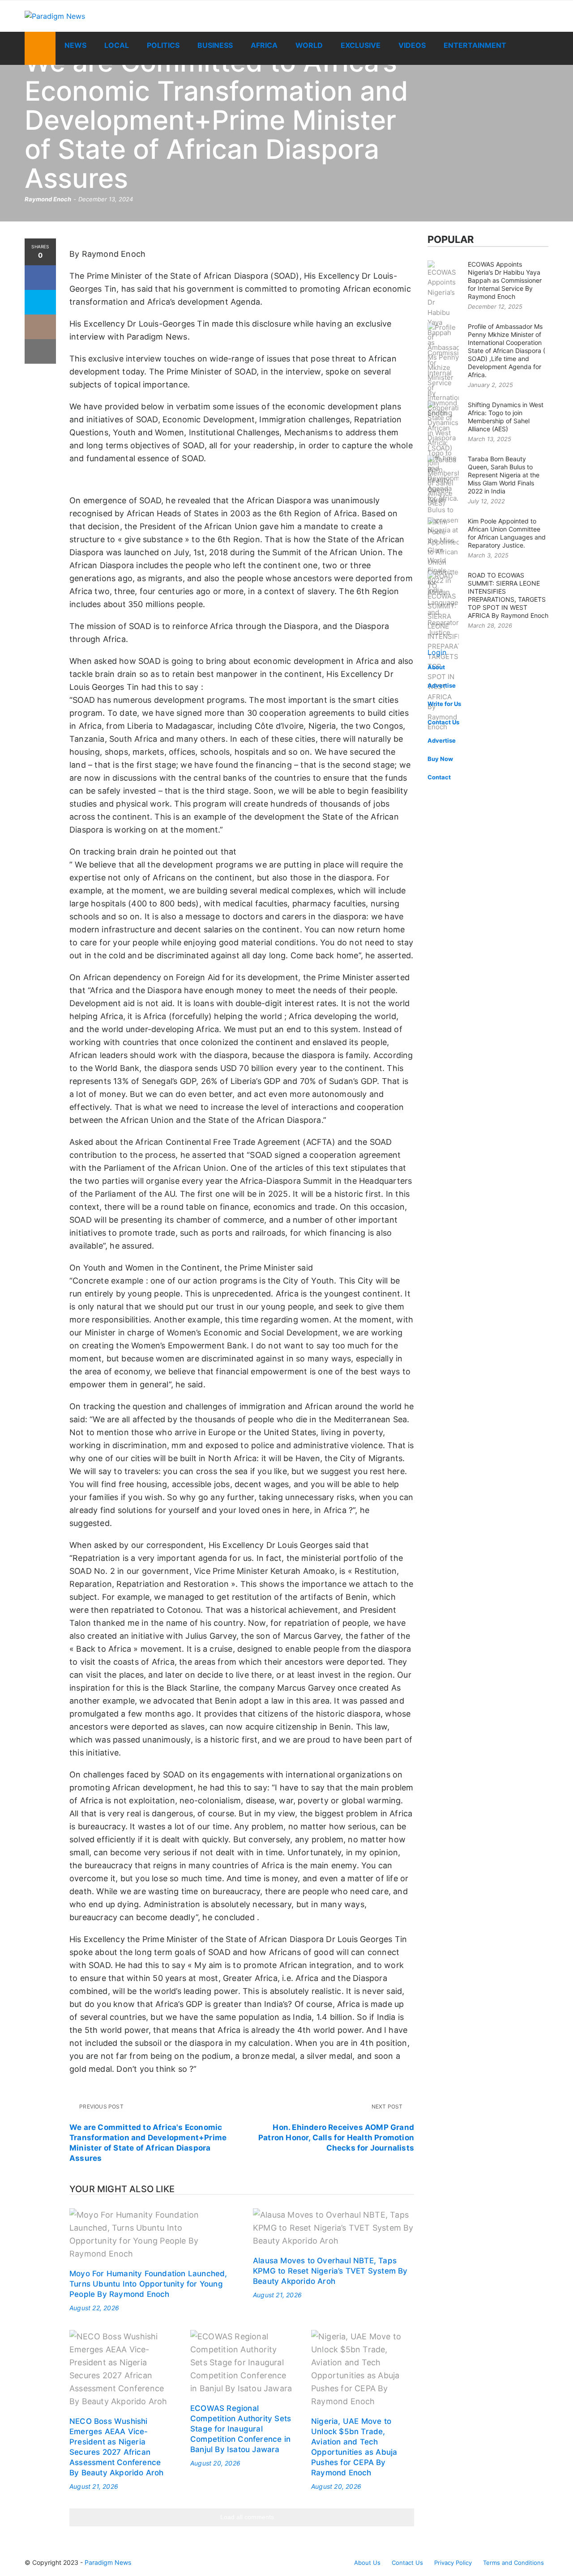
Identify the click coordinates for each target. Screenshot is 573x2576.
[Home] (40, 48)
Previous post (101, 2106)
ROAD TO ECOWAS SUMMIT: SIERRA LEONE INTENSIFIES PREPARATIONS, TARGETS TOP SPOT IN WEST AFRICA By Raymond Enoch (508, 595)
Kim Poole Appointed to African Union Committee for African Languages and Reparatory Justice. (507, 533)
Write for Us (444, 704)
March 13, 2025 (490, 439)
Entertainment (475, 45)
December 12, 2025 (495, 306)
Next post (388, 2106)
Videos (412, 45)
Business (215, 45)
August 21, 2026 (277, 2295)
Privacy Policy (453, 2563)
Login (437, 652)
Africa (264, 45)
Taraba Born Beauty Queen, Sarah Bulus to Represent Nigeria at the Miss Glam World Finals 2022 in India (504, 475)
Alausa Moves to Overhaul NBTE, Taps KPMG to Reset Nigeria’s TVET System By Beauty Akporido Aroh (330, 2271)
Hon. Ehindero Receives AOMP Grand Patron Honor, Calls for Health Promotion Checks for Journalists (336, 2138)
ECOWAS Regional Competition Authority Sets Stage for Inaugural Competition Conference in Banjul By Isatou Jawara (241, 2429)
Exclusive (361, 45)
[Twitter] (40, 302)
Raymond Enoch (48, 199)
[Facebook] (40, 278)
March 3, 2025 (488, 555)
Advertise (442, 685)
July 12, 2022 (486, 501)
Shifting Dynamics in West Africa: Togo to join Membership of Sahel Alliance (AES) (506, 417)
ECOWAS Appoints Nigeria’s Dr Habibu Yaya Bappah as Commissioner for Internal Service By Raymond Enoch (505, 280)
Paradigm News (108, 2562)
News (75, 45)
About (436, 667)
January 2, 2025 (490, 385)
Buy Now (440, 759)
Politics (163, 45)
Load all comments (247, 2517)
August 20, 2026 (215, 2463)
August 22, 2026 (94, 2308)
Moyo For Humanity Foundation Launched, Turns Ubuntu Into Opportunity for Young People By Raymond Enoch (148, 2284)
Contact (439, 777)
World (309, 45)
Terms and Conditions (513, 2563)
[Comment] (40, 327)
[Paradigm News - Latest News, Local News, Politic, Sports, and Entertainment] (107, 16)
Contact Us (443, 722)
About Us (367, 2563)
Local (117, 45)
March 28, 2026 (490, 625)
